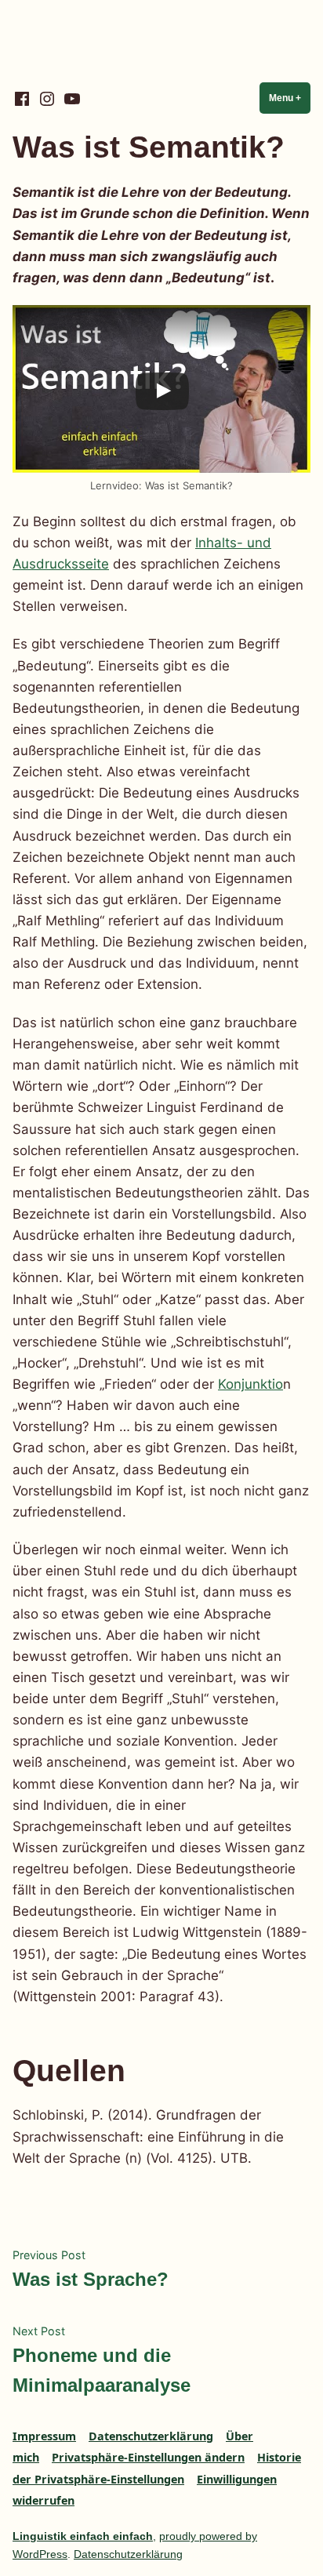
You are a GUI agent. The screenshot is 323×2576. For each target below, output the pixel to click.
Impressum (44, 2436)
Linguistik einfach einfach (83, 2536)
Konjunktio (250, 1384)
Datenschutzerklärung (151, 2436)
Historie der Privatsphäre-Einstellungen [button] (157, 2468)
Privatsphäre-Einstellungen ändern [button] (148, 2457)
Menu (290, 98)
